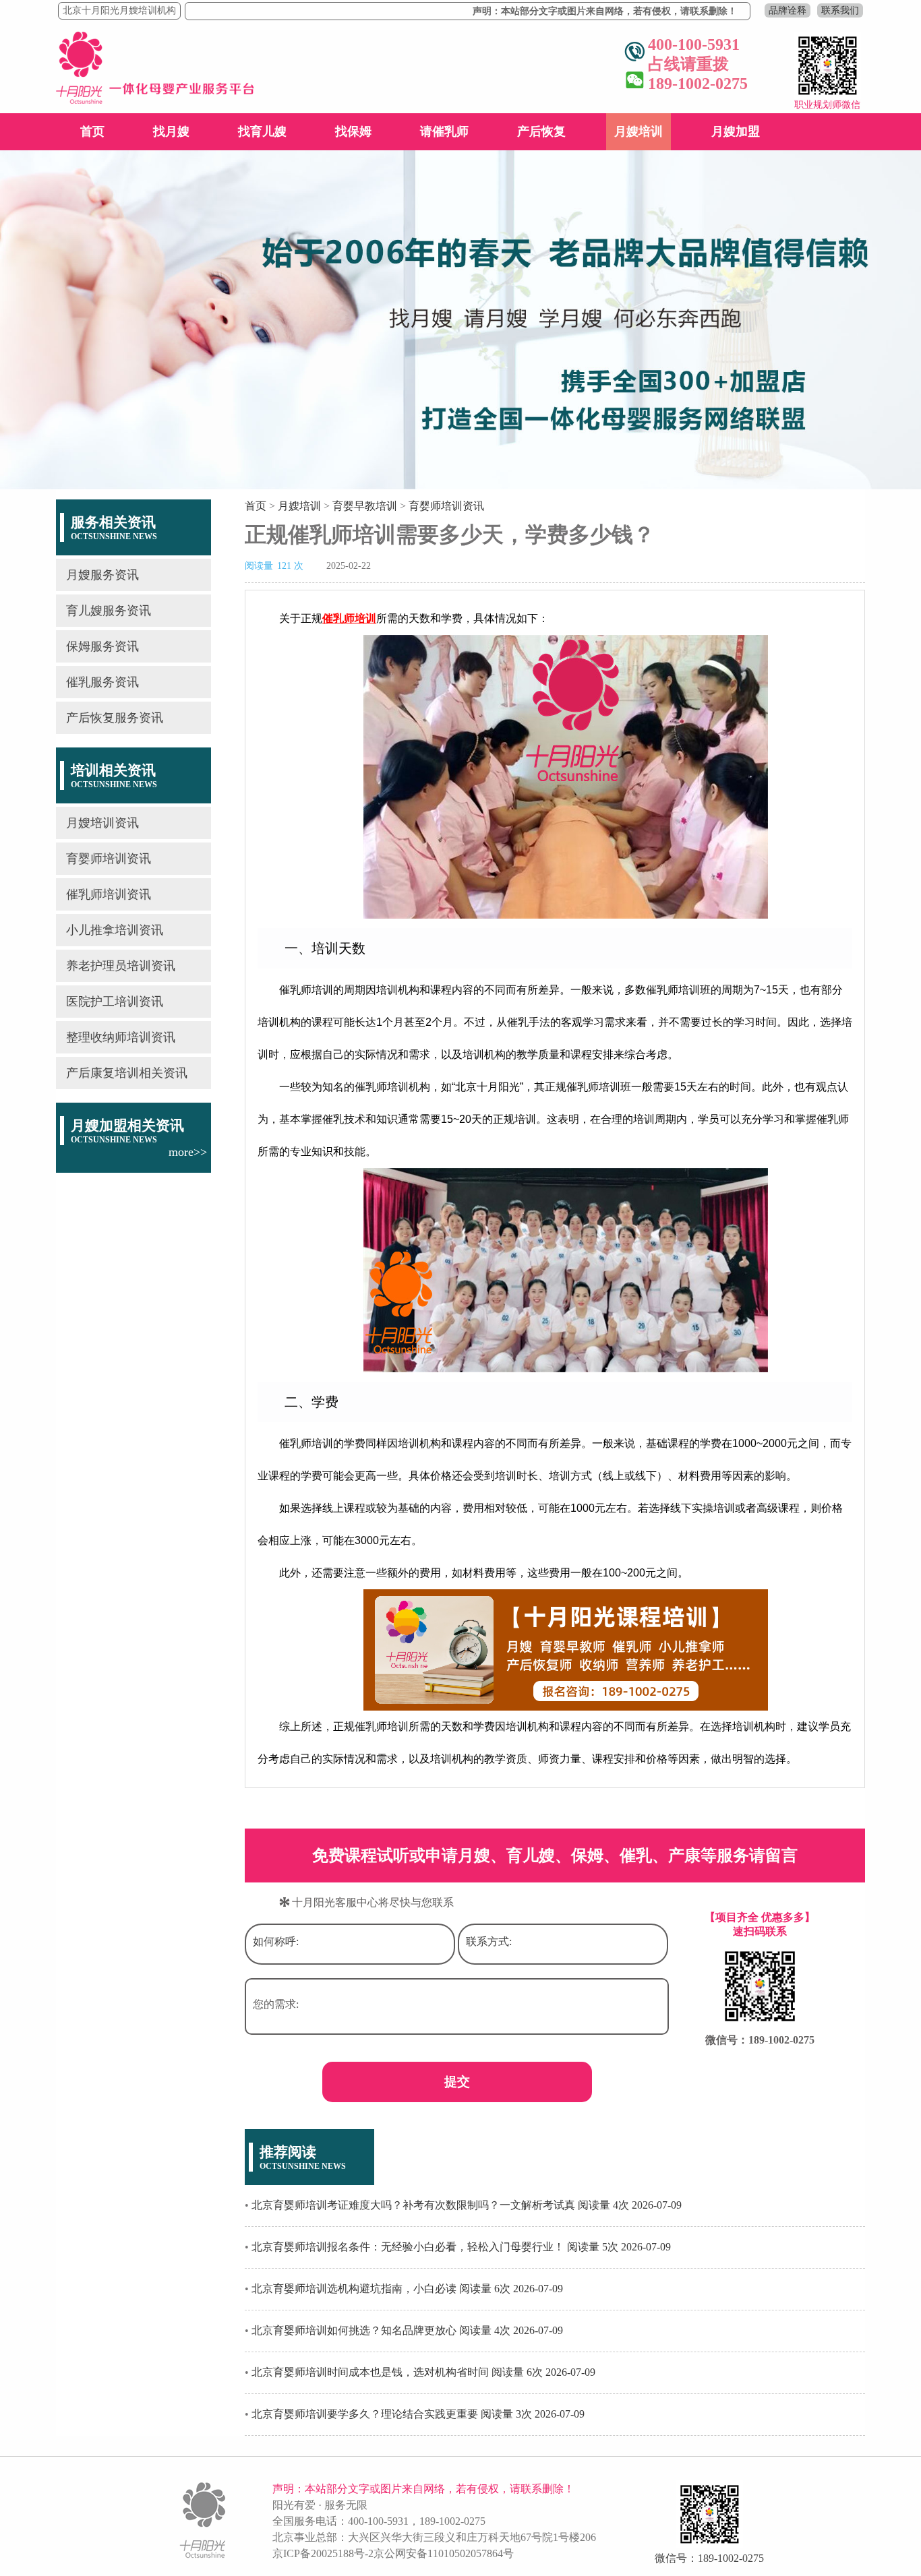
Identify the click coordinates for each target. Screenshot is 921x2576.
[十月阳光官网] (155, 100)
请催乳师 (444, 131)
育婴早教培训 (365, 506)
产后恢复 (541, 131)
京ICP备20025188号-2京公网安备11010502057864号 (393, 2553)
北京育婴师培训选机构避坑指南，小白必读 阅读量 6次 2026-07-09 (407, 2289)
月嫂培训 (638, 131)
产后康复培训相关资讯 (127, 1073)
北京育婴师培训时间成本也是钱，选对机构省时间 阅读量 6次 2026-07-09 (423, 2372)
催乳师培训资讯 (109, 894)
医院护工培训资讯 (115, 1002)
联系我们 (840, 10)
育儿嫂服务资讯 (109, 611)
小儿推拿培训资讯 (115, 930)
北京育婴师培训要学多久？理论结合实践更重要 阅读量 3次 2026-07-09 (418, 2414)
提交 (457, 2082)
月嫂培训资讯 (102, 823)
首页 (92, 131)
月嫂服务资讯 (102, 575)
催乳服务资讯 (102, 682)
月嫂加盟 (736, 131)
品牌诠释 (788, 10)
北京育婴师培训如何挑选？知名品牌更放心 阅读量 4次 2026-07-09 (407, 2330)
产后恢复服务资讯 (115, 718)
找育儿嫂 (262, 131)
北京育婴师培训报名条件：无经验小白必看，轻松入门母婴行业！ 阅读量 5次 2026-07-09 (461, 2247)
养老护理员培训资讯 (121, 966)
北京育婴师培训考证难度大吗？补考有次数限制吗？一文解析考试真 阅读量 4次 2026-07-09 (467, 2205)
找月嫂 (171, 131)
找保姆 (353, 131)
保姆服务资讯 (102, 646)
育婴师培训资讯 (109, 859)
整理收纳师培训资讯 (121, 1037)
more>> (188, 1152)
